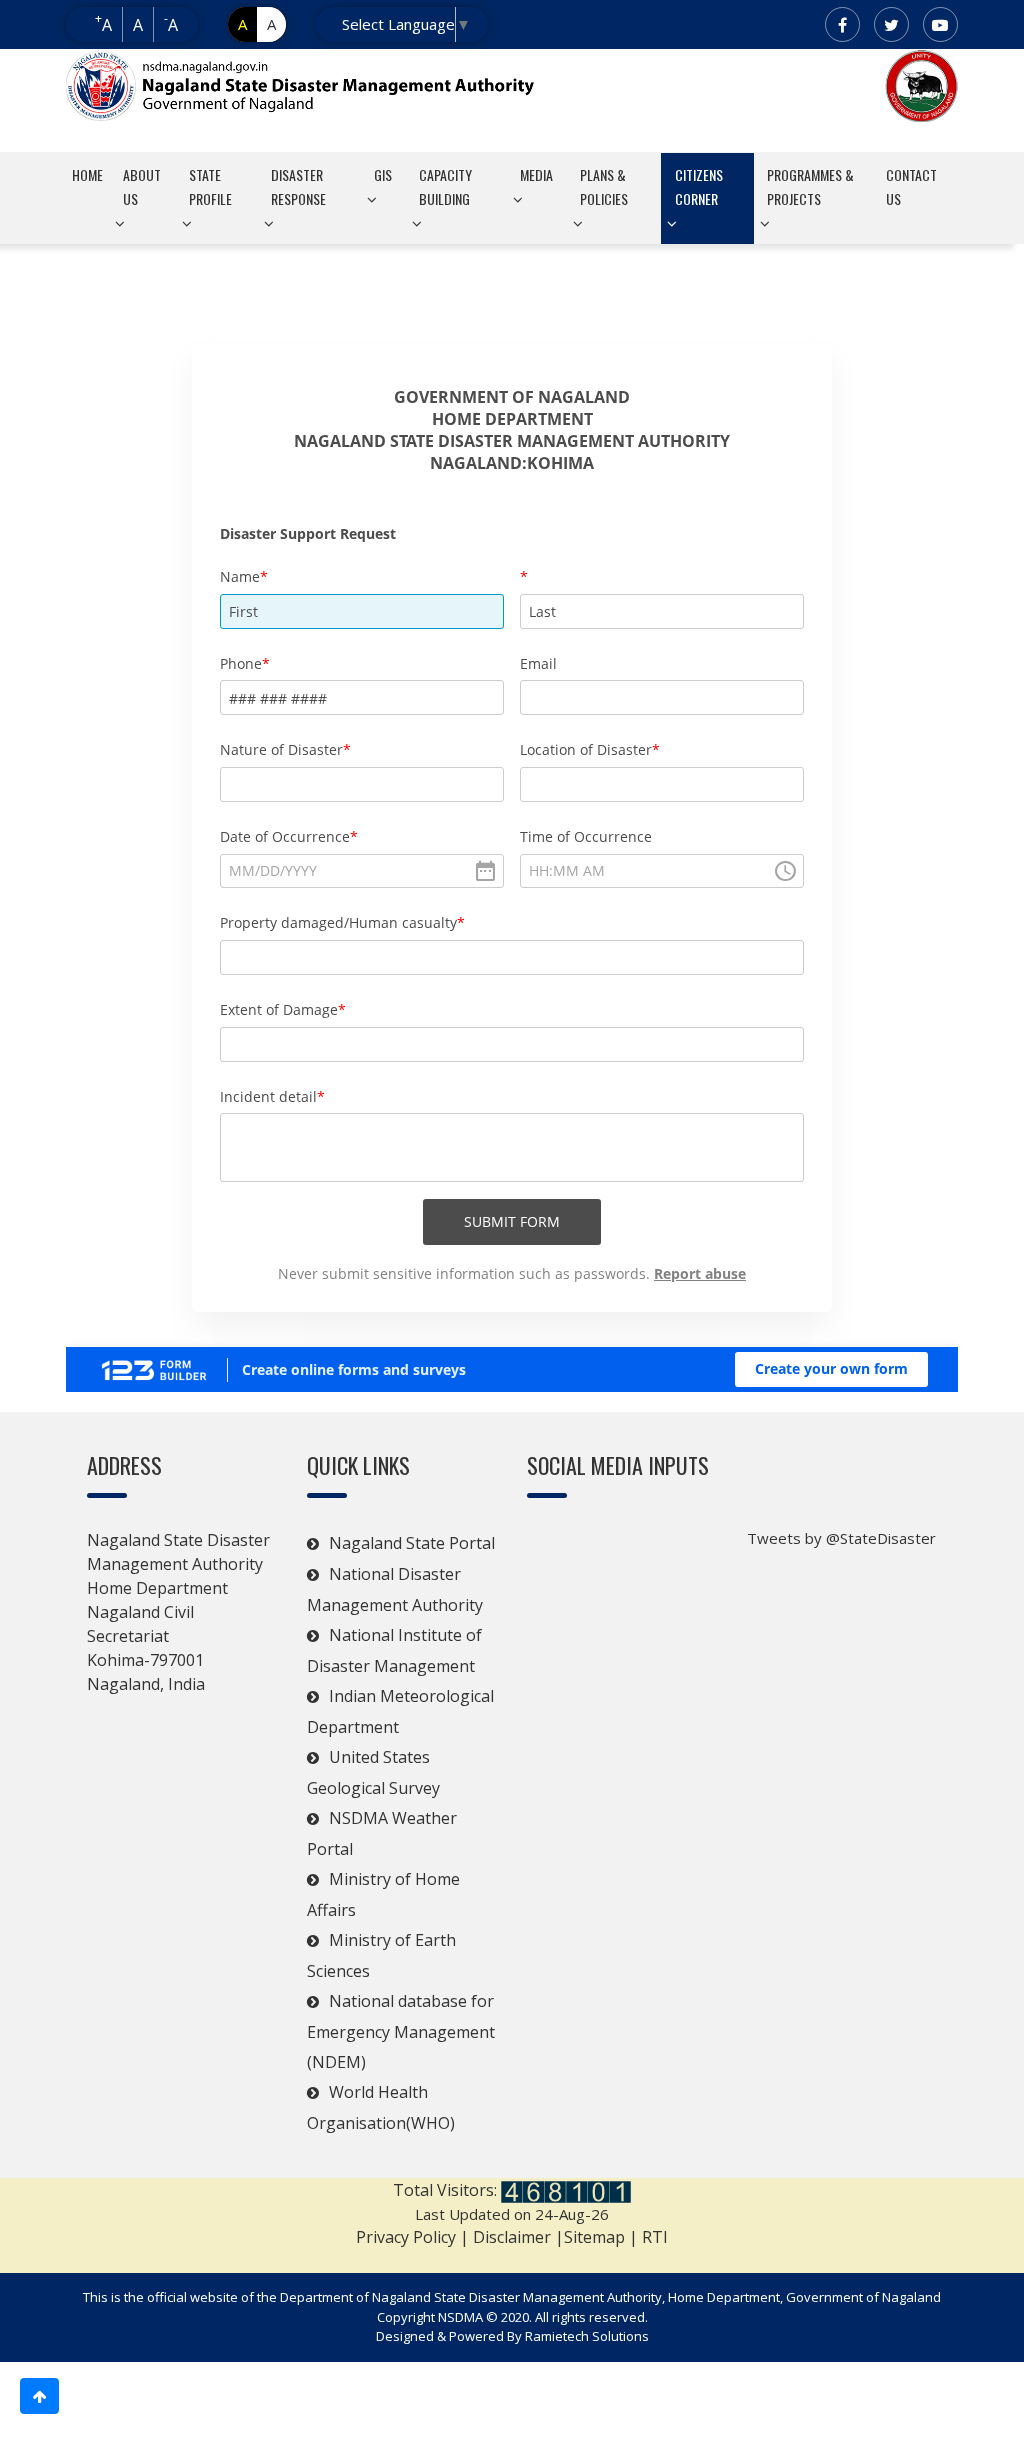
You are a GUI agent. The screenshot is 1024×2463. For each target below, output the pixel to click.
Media (536, 174)
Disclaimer (512, 2237)
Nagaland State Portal (412, 1543)
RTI (655, 2237)
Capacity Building (445, 186)
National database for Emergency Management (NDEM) (401, 2031)
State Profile (210, 186)
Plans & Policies (604, 186)
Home (87, 174)
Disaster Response (298, 186)
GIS (383, 174)
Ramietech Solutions (587, 2336)
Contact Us (911, 186)
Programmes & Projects (810, 186)
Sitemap (596, 2237)
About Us (142, 186)
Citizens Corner (699, 186)
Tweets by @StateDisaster (841, 1538)
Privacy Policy (406, 2237)
